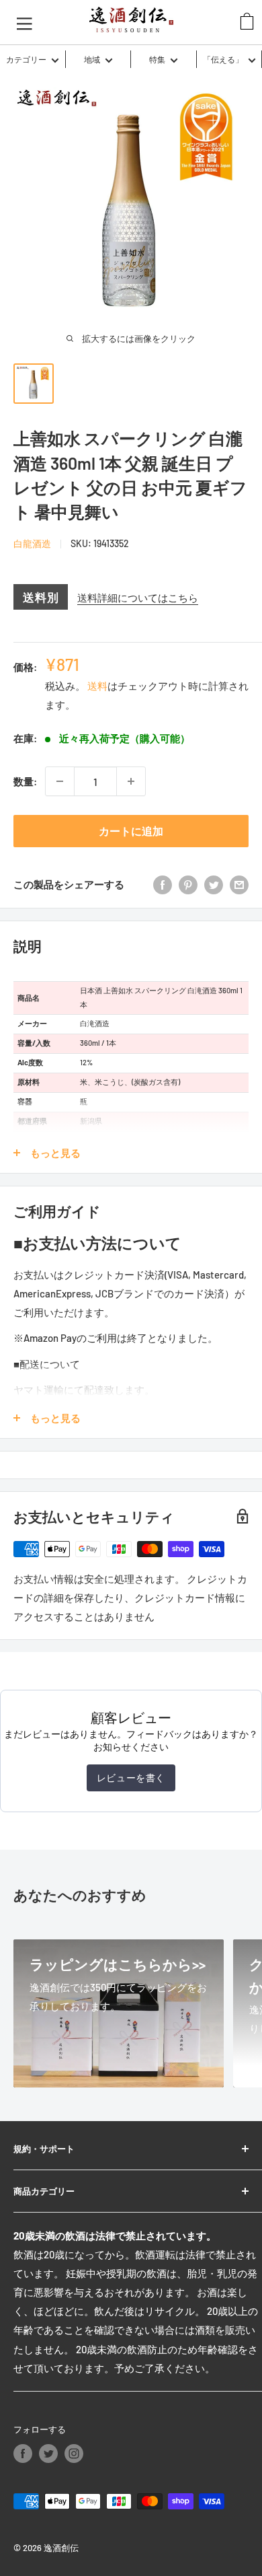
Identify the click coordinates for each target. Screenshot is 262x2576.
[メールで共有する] (239, 884)
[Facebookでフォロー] (23, 2454)
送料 (97, 686)
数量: (25, 781)
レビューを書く (131, 1778)
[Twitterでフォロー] (48, 2454)
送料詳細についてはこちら (138, 598)
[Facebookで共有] (163, 884)
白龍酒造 (32, 543)
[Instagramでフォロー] (74, 2454)
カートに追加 (131, 831)
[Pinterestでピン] (188, 884)
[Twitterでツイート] (214, 884)
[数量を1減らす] (60, 781)
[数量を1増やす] (131, 781)
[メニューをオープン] (25, 22)
